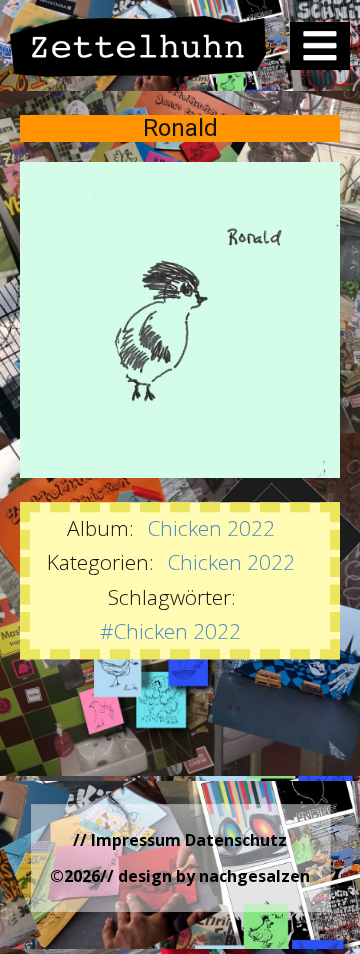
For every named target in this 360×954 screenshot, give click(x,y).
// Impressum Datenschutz (180, 840)
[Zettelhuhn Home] (138, 46)
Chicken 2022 (211, 528)
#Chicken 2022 (170, 631)
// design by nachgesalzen (205, 876)
